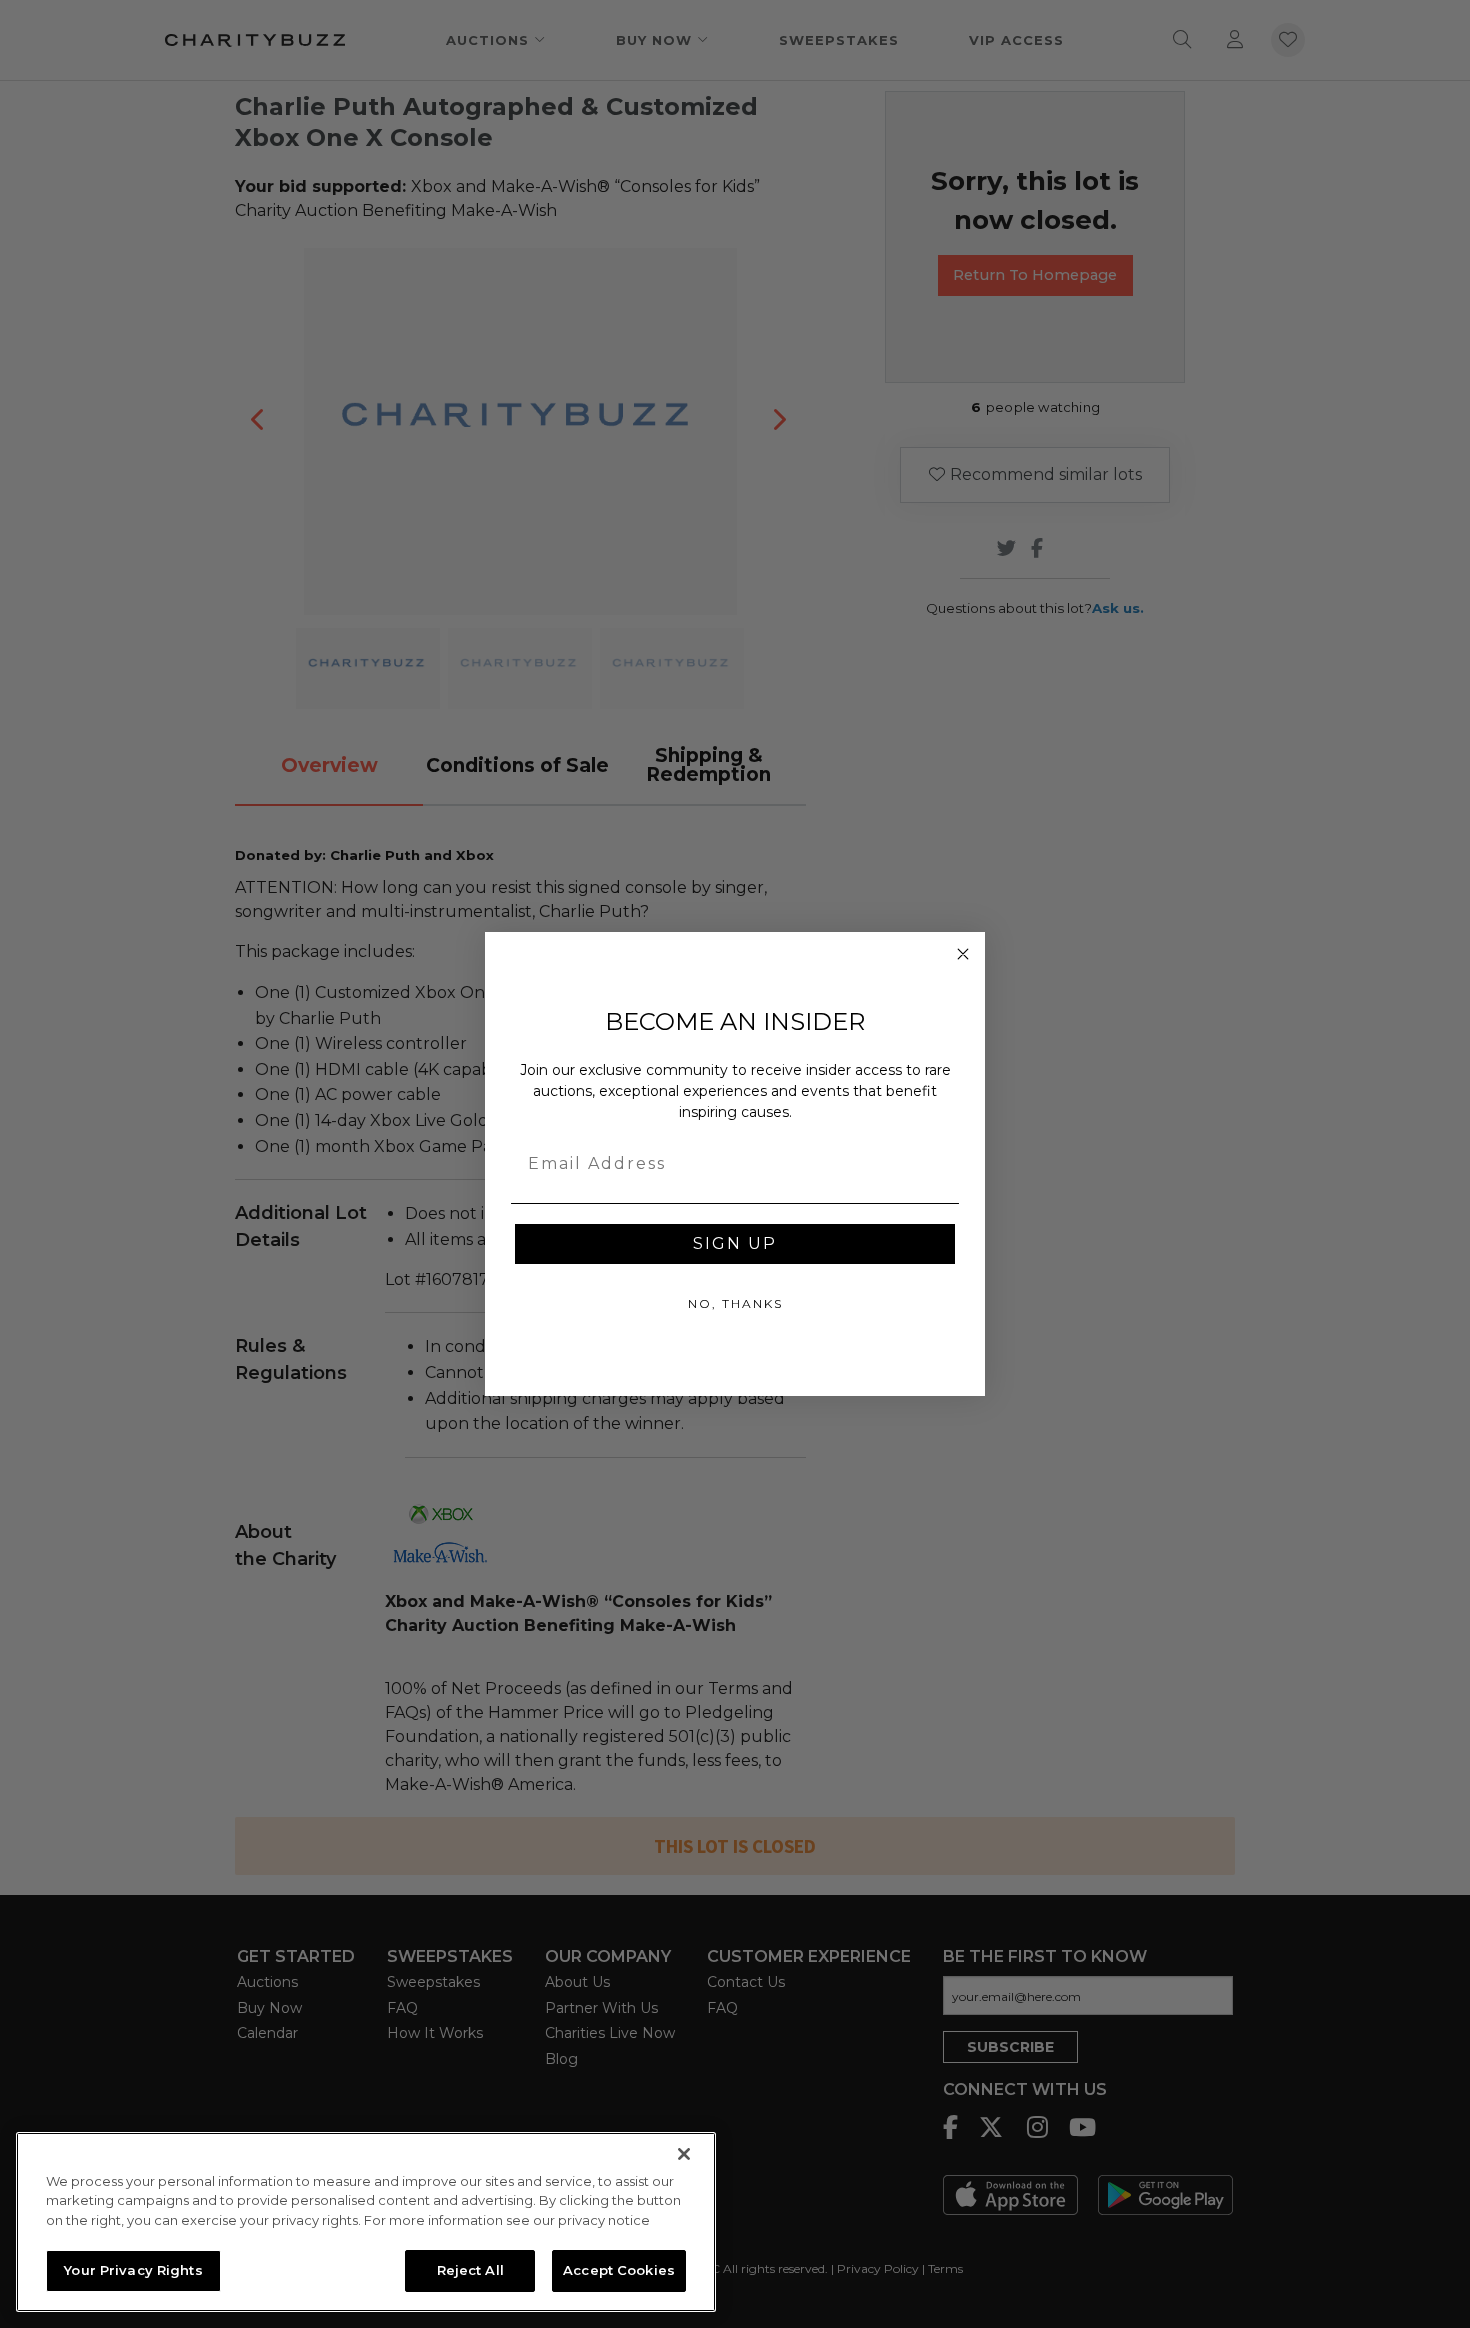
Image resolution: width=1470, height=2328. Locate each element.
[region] (366, 2222)
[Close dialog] (963, 954)
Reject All (470, 2270)
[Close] (684, 2154)
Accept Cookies (619, 2270)
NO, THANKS (735, 1303)
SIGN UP (735, 1243)
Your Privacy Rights (133, 2270)
